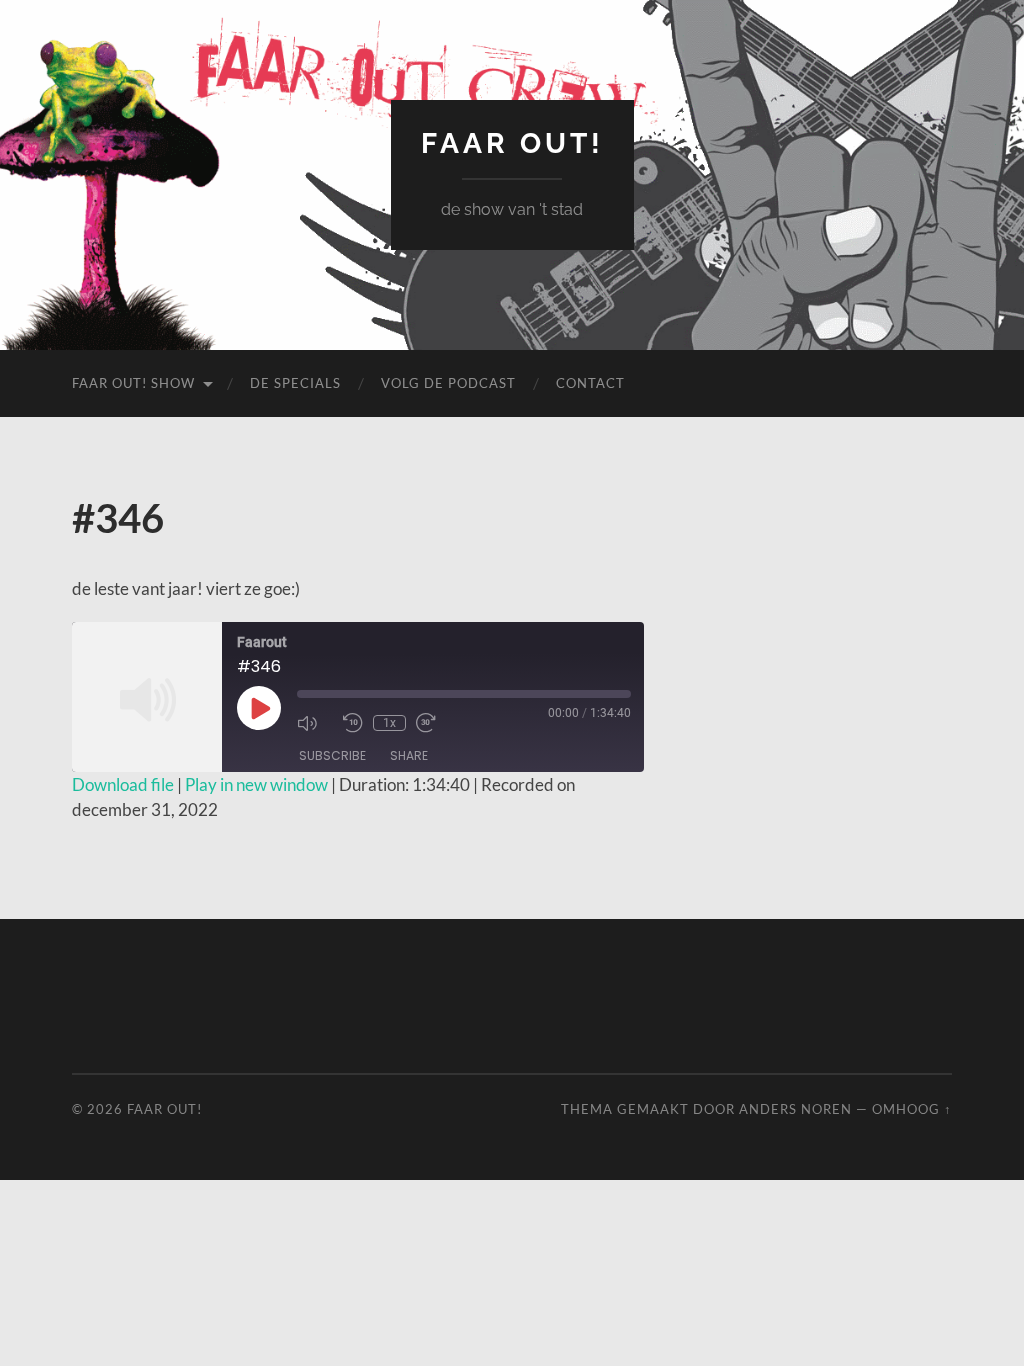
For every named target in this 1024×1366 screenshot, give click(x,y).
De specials (295, 383)
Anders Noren (795, 1109)
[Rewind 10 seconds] (353, 723)
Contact (590, 383)
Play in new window (256, 784)
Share (409, 755)
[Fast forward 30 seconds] (434, 723)
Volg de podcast (448, 383)
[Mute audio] (315, 723)
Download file (123, 784)
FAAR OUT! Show (133, 383)
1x (389, 723)
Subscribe (332, 755)
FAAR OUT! (512, 143)
